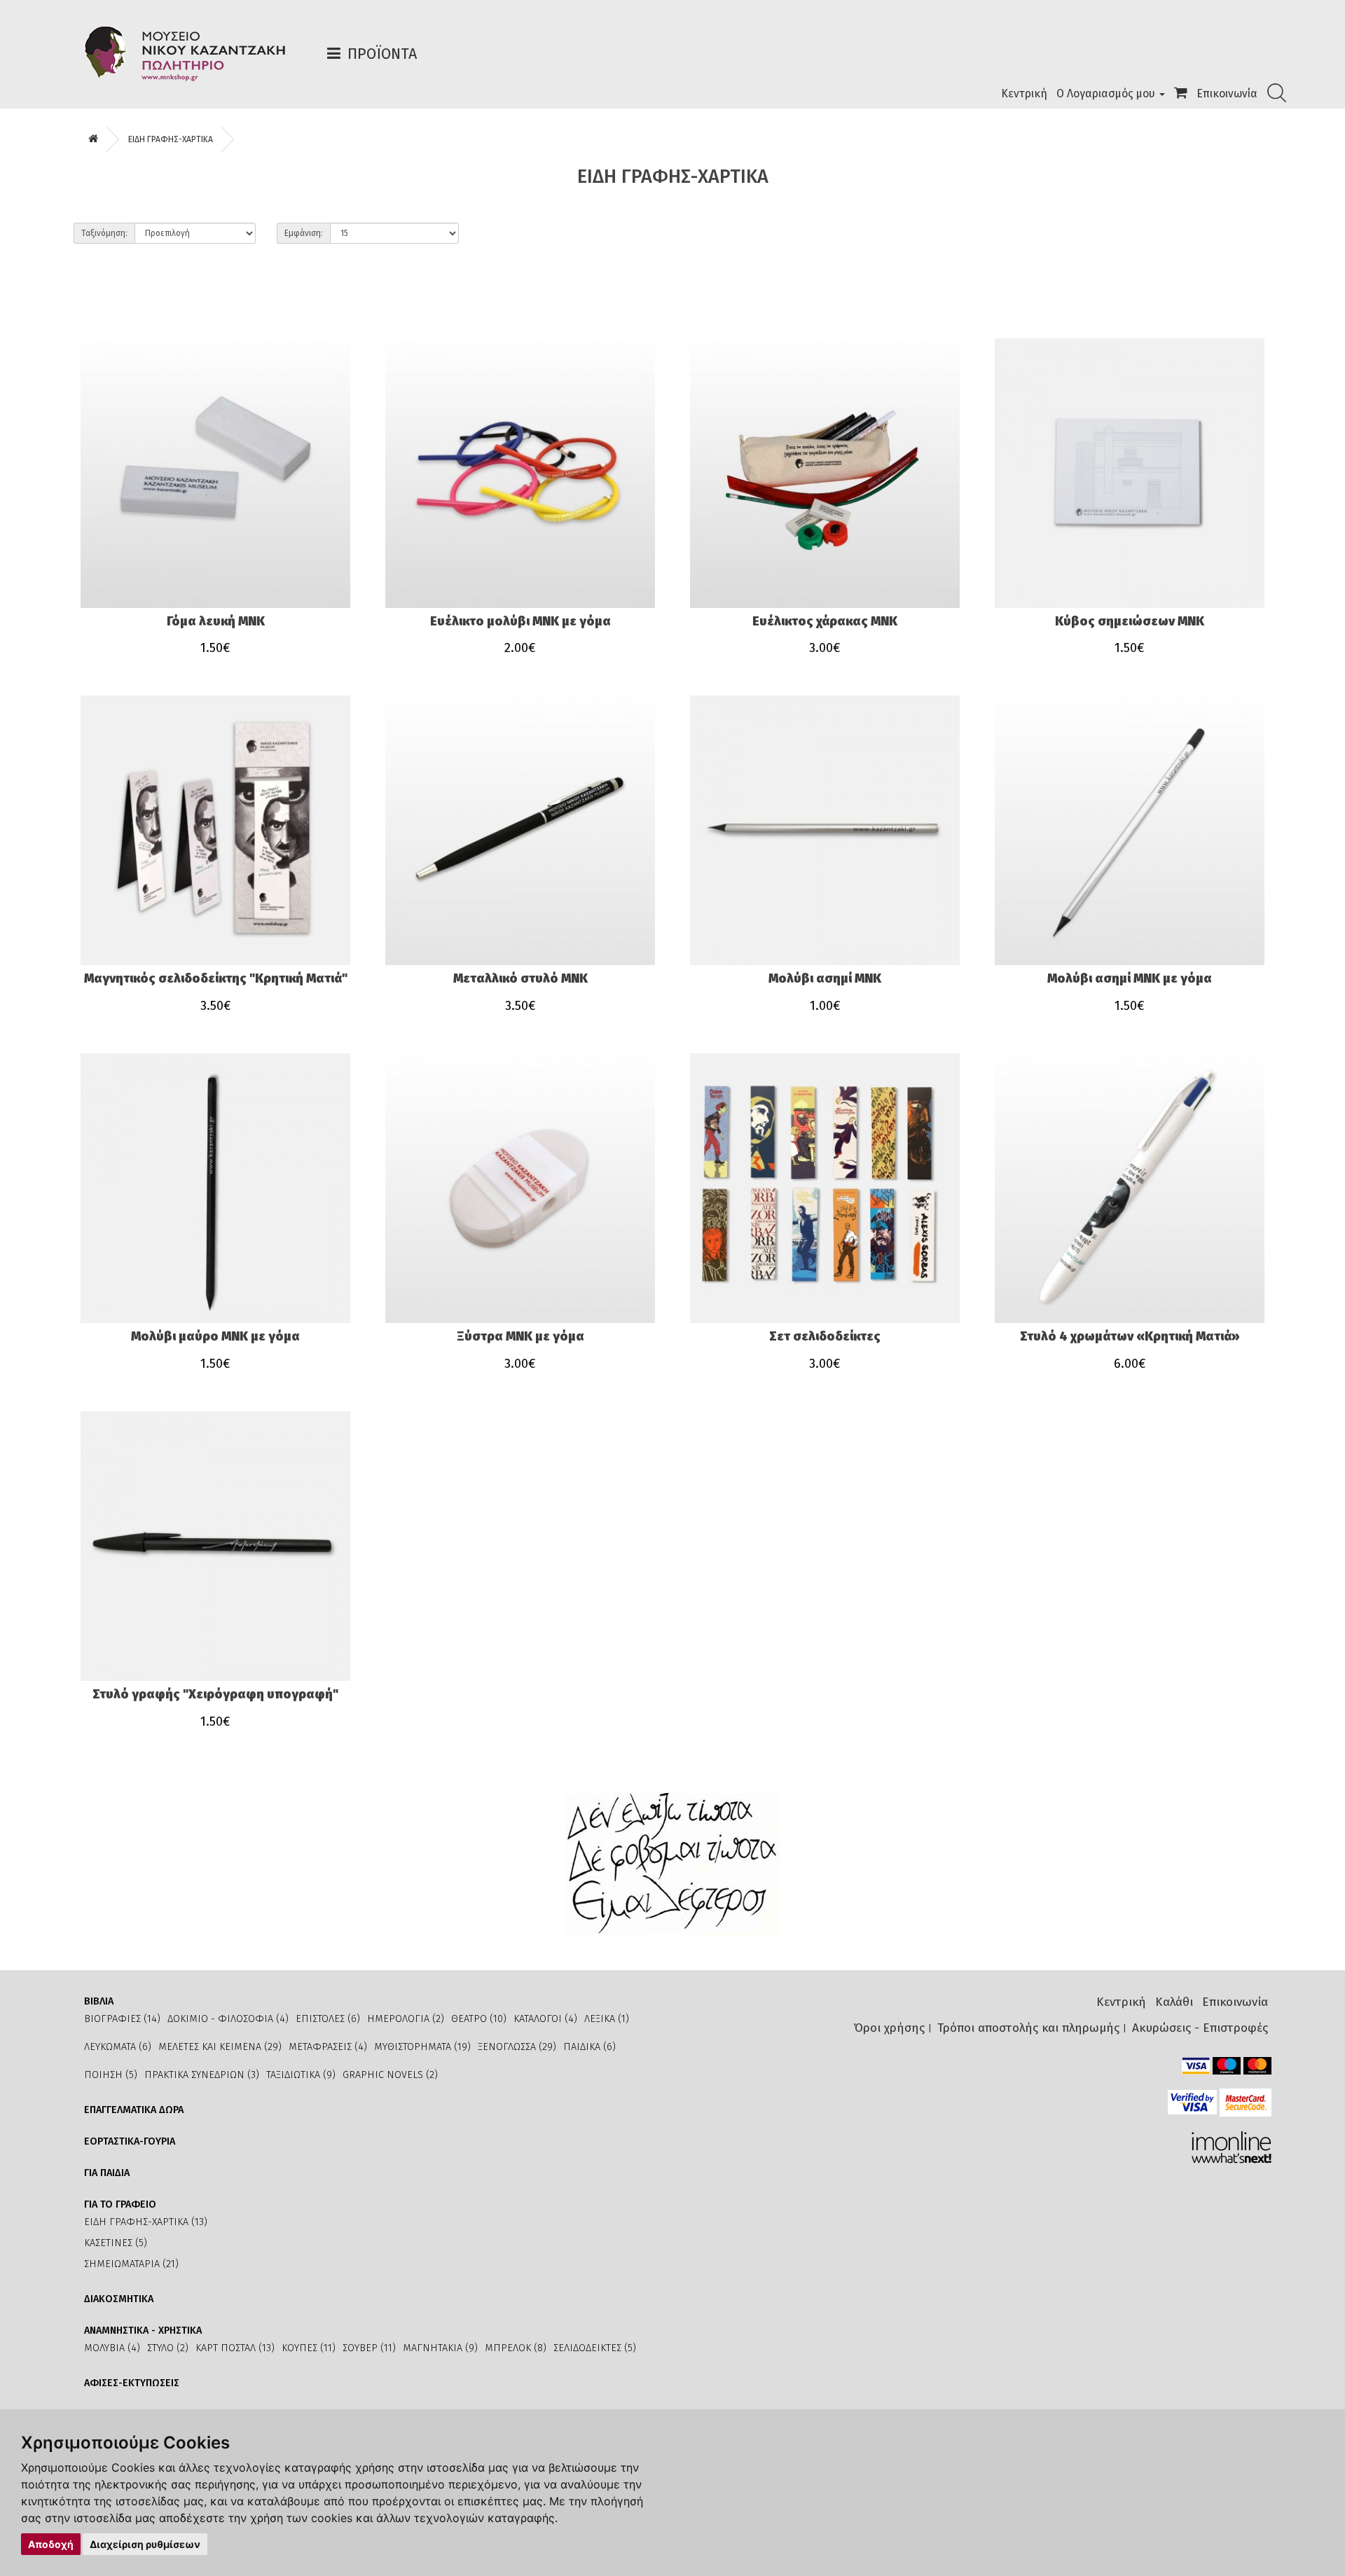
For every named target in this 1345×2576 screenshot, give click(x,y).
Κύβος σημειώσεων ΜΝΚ (1130, 621)
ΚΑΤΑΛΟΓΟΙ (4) (545, 2019)
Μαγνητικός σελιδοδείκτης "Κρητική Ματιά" (216, 978)
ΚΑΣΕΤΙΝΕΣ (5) (116, 2243)
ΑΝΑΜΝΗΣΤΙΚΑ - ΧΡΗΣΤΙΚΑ (143, 2331)
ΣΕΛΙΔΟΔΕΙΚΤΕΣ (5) (595, 2348)
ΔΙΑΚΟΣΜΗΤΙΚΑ (119, 2299)
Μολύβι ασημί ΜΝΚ (825, 978)
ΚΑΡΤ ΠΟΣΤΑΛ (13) (235, 2348)
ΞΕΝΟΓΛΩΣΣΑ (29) (517, 2047)
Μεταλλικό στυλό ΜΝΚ (520, 978)
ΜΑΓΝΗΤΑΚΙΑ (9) (440, 2348)
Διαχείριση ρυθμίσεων (145, 2544)
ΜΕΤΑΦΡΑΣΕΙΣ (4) (328, 2047)
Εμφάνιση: (304, 233)
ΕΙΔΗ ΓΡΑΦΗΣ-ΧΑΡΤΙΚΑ (171, 139)
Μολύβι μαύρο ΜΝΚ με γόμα (215, 1336)
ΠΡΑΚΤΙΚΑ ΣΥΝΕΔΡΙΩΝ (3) (202, 2075)
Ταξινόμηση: (104, 233)
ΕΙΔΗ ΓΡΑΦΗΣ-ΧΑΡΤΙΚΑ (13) (146, 2222)
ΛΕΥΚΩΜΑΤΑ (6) (118, 2047)
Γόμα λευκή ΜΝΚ (216, 621)
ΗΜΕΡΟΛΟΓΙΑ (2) (406, 2019)
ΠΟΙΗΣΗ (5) (111, 2075)
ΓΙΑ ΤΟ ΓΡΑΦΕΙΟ (120, 2204)
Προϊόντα (382, 54)
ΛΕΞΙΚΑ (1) (607, 2019)
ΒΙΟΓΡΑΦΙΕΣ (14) (122, 2019)
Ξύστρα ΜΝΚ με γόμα (520, 1336)
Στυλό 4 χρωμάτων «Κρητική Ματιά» (1130, 1336)
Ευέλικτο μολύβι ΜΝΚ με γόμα (520, 621)
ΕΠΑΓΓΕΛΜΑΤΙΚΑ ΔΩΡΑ (134, 2110)
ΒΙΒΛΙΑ (99, 2001)
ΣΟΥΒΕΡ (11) (369, 2348)
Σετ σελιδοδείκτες (825, 1336)
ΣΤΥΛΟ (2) (168, 2348)
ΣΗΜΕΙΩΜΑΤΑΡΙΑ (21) (131, 2264)
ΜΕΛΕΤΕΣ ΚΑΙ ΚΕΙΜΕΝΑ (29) (220, 2047)
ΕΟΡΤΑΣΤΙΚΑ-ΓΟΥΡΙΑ (130, 2141)
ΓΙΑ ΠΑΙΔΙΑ (107, 2173)
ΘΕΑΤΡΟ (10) (479, 2019)
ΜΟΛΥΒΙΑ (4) (112, 2348)
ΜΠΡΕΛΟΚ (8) (516, 2348)
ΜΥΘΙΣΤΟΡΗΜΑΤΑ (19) (422, 2047)
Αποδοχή (51, 2544)
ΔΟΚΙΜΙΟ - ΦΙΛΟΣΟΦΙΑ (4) (228, 2019)
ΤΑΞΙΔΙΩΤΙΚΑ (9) (301, 2075)
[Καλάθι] (1181, 94)
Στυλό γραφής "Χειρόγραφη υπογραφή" (215, 1694)
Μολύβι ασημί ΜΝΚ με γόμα (1130, 978)
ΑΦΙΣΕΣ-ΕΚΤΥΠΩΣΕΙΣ (132, 2383)
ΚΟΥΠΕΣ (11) (309, 2348)
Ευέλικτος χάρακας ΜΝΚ (825, 621)
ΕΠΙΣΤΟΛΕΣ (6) (328, 2019)
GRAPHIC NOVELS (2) (390, 2075)
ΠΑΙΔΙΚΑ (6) (589, 2047)
